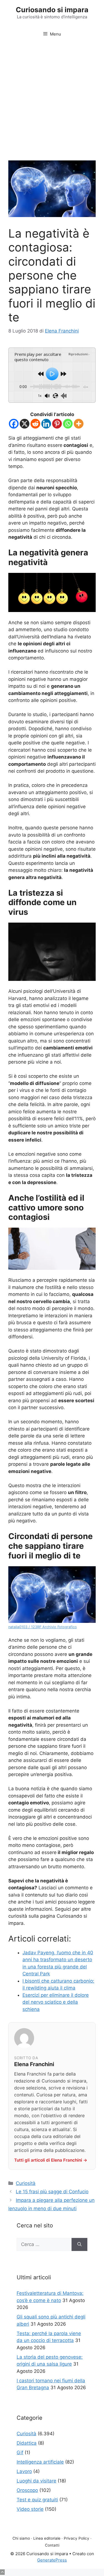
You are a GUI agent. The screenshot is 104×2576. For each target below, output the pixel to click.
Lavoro (24, 2471)
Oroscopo (27, 2490)
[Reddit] (35, 424)
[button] (2, 2572)
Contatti (52, 2545)
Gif (20, 2452)
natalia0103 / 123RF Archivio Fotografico (43, 1627)
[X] (25, 424)
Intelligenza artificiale (40, 2462)
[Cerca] (79, 2245)
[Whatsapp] (68, 424)
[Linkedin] (46, 424)
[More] (79, 424)
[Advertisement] (52, 97)
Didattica (27, 2443)
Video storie (30, 2509)
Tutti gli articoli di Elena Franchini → (51, 2160)
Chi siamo (21, 2538)
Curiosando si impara (52, 10)
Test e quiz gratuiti (37, 2500)
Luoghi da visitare (36, 2481)
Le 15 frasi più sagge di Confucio (52, 2192)
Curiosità (26, 2183)
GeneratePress (52, 2560)
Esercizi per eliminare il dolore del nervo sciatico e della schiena (56, 2002)
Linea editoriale (47, 2538)
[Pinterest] (57, 424)
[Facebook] (14, 424)
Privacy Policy (77, 2538)
